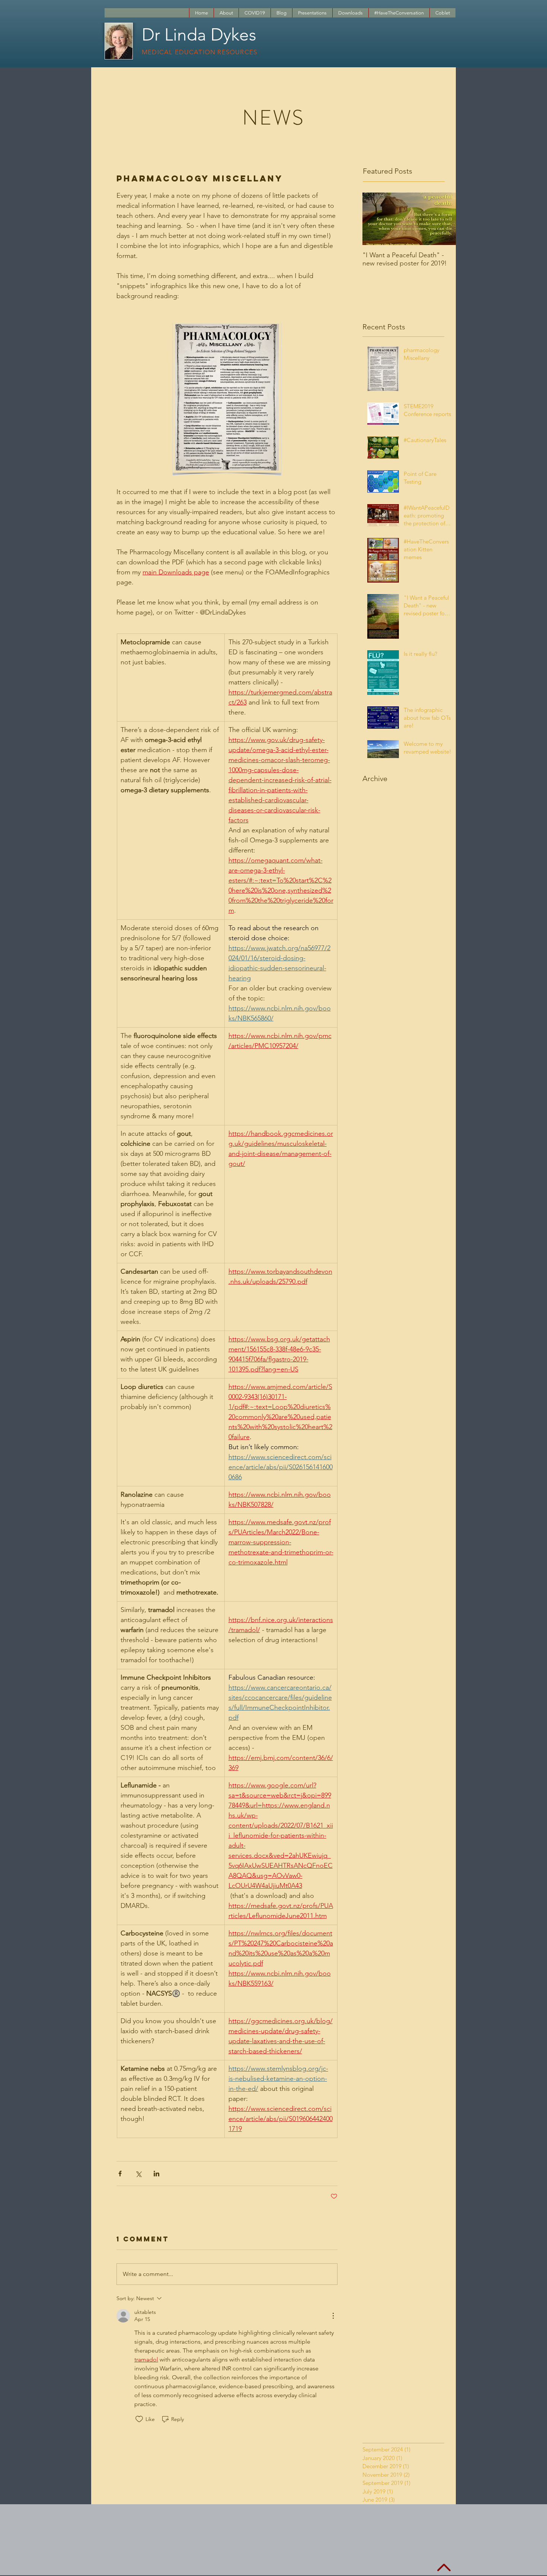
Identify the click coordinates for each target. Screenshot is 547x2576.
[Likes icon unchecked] (139, 2419)
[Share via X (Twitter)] (138, 2174)
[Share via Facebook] (120, 2174)
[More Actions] (333, 2316)
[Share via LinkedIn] (156, 2174)
